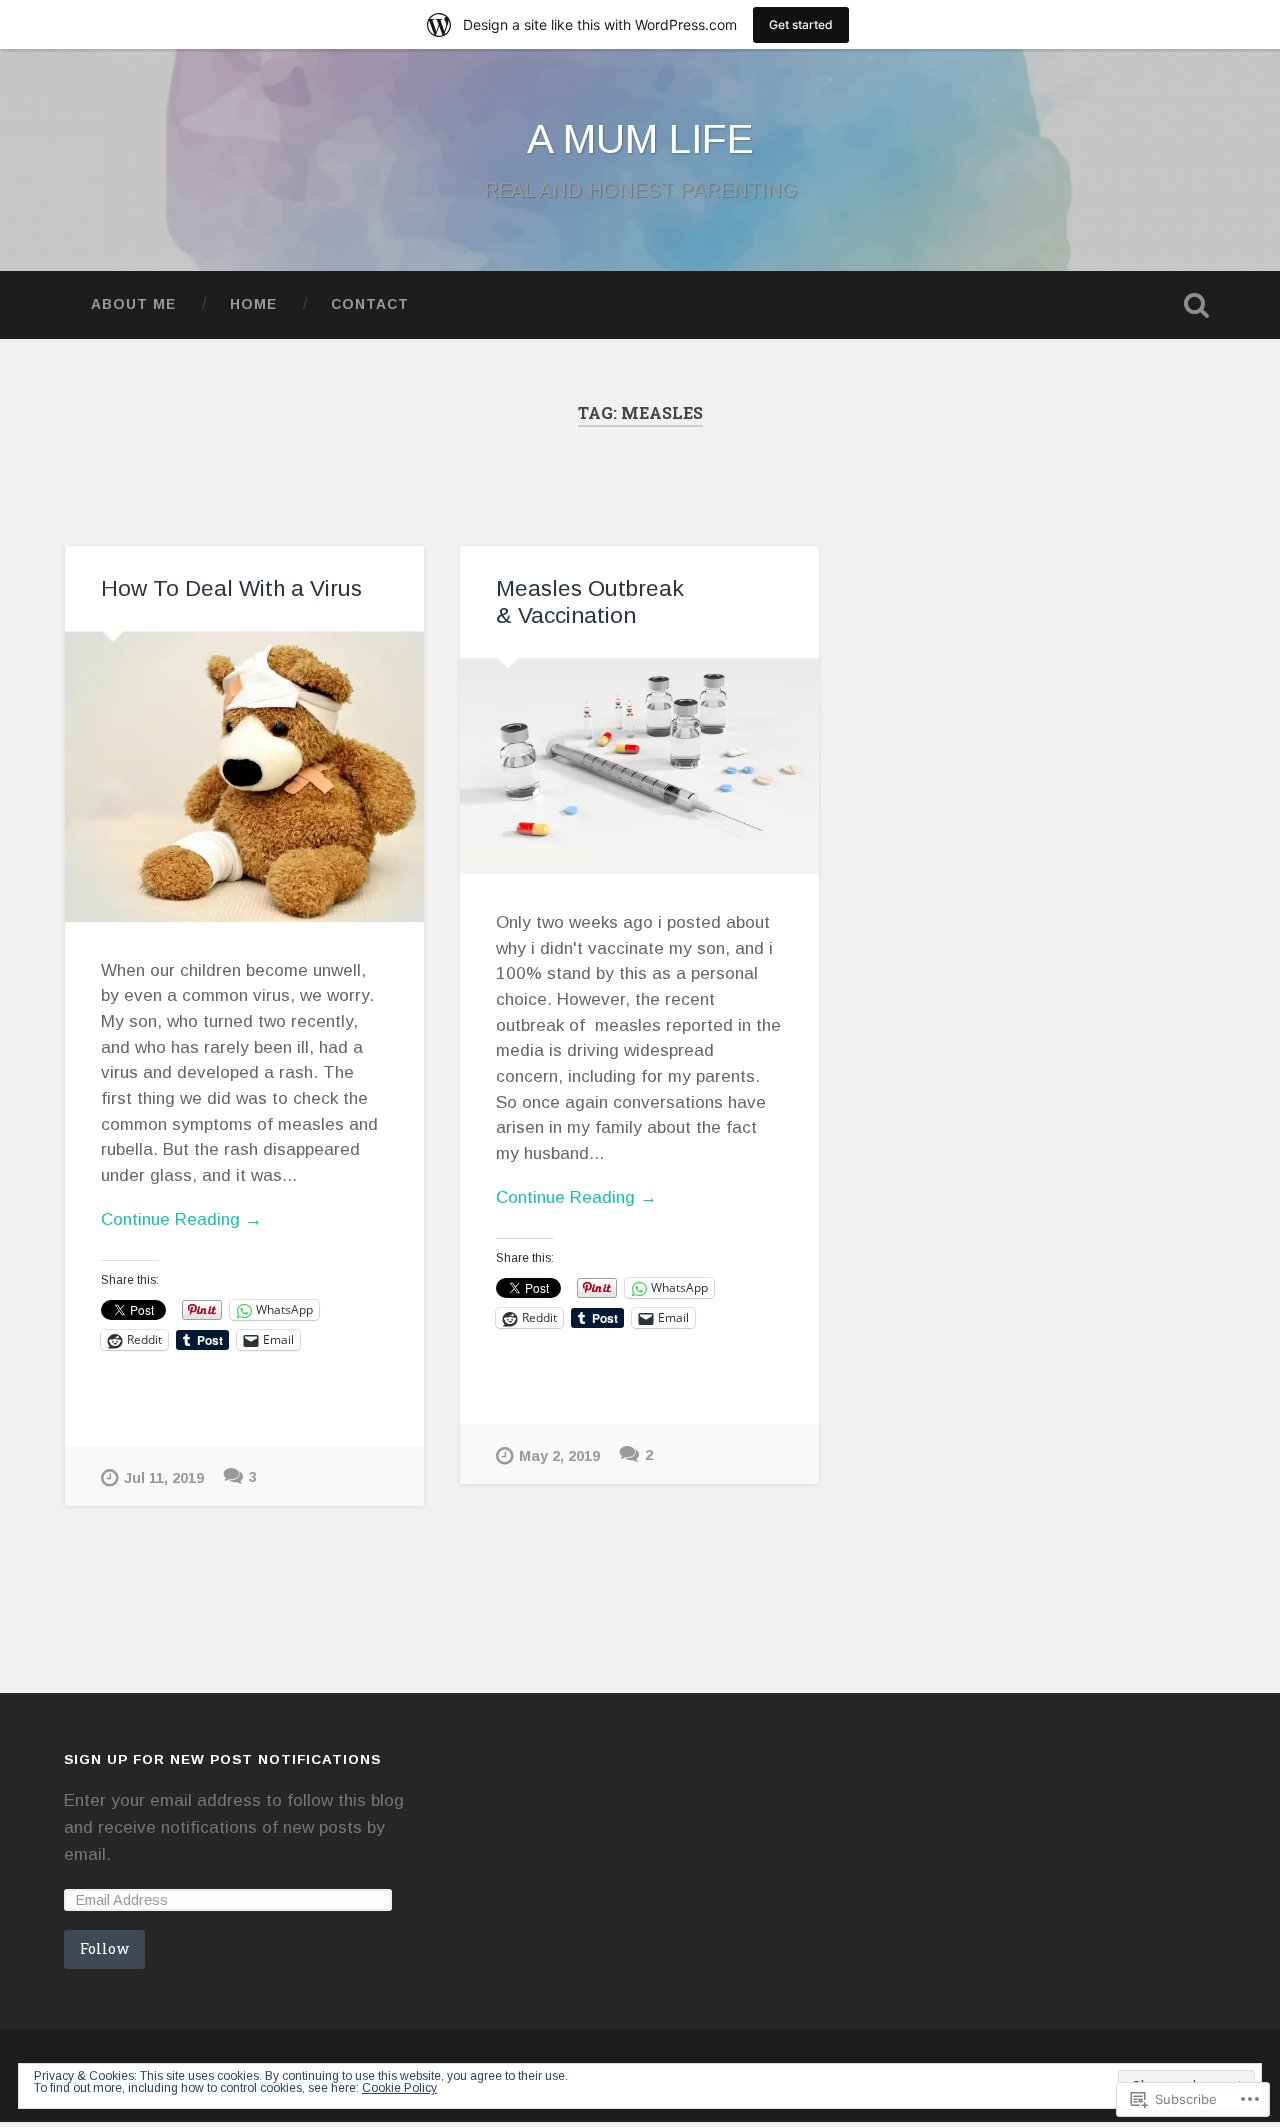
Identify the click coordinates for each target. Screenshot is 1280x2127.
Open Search (1196, 305)
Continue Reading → (181, 1219)
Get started (801, 24)
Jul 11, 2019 (164, 1478)
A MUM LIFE (640, 139)
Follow (104, 1948)
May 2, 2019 (559, 1456)
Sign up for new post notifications (222, 1759)
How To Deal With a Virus (231, 588)
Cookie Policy (399, 2088)
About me (133, 304)
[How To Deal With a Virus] (244, 777)
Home (253, 304)
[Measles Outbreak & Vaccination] (639, 766)
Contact (370, 304)
